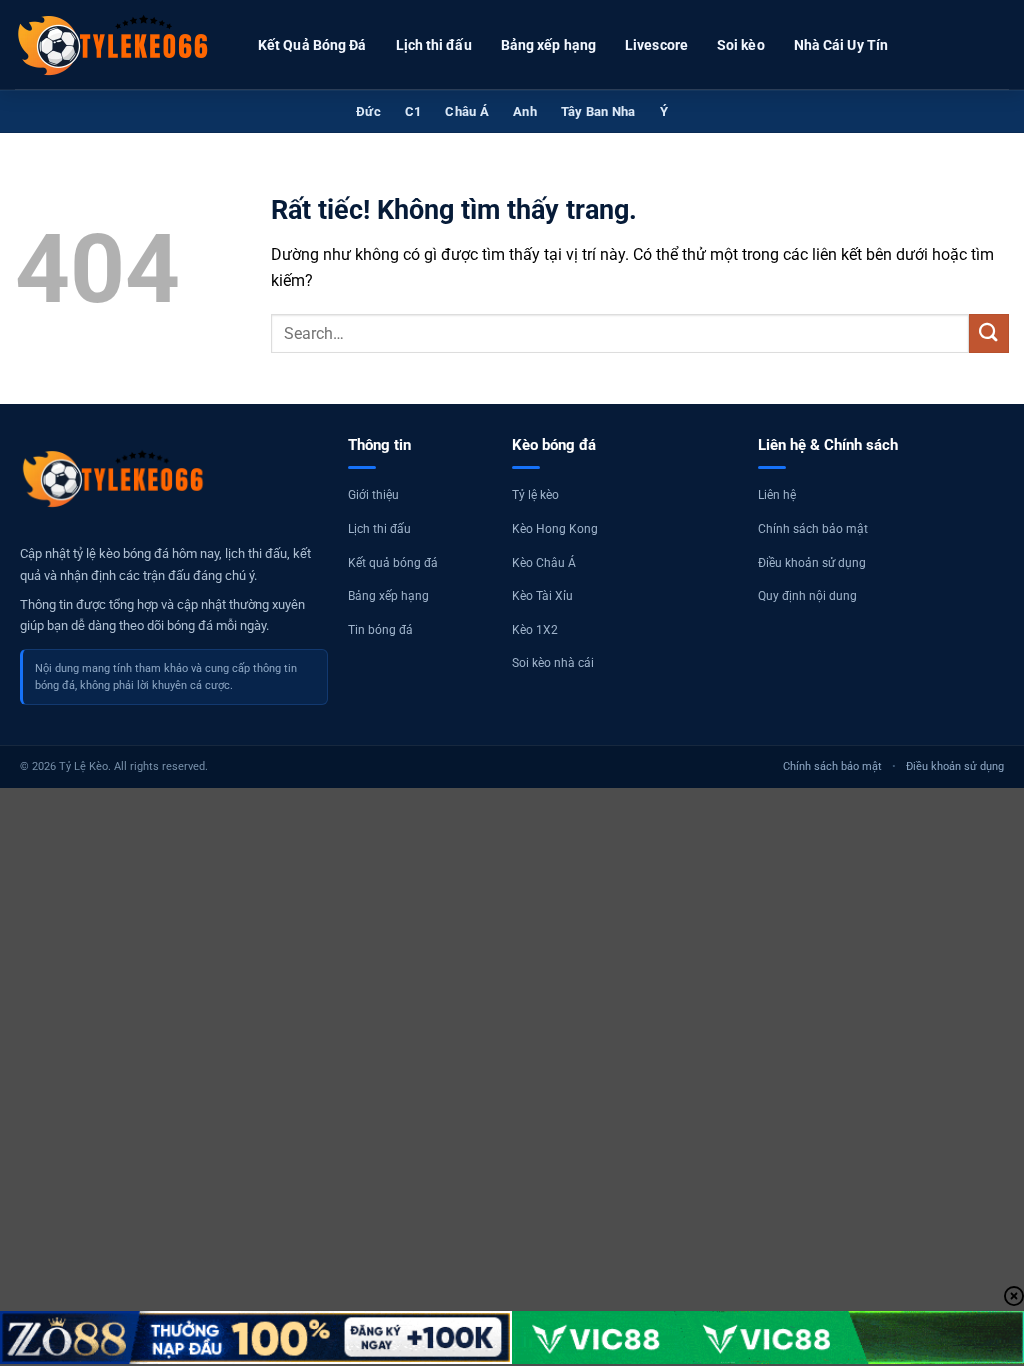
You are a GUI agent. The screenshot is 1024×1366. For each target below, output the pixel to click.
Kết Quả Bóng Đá (312, 45)
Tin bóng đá (380, 630)
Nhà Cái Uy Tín (841, 45)
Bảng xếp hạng (548, 45)
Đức (368, 111)
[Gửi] (989, 333)
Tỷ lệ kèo (535, 495)
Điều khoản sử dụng (812, 563)
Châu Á (467, 111)
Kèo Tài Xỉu (542, 596)
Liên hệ (777, 495)
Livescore (656, 45)
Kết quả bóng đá (393, 563)
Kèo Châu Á (544, 563)
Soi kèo (741, 45)
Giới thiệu (373, 495)
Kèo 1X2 (535, 630)
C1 (413, 111)
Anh (525, 111)
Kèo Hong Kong (555, 529)
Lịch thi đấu (434, 45)
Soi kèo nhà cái (553, 663)
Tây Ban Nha (598, 111)
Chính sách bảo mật (813, 529)
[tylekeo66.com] (115, 45)
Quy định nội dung (807, 596)
